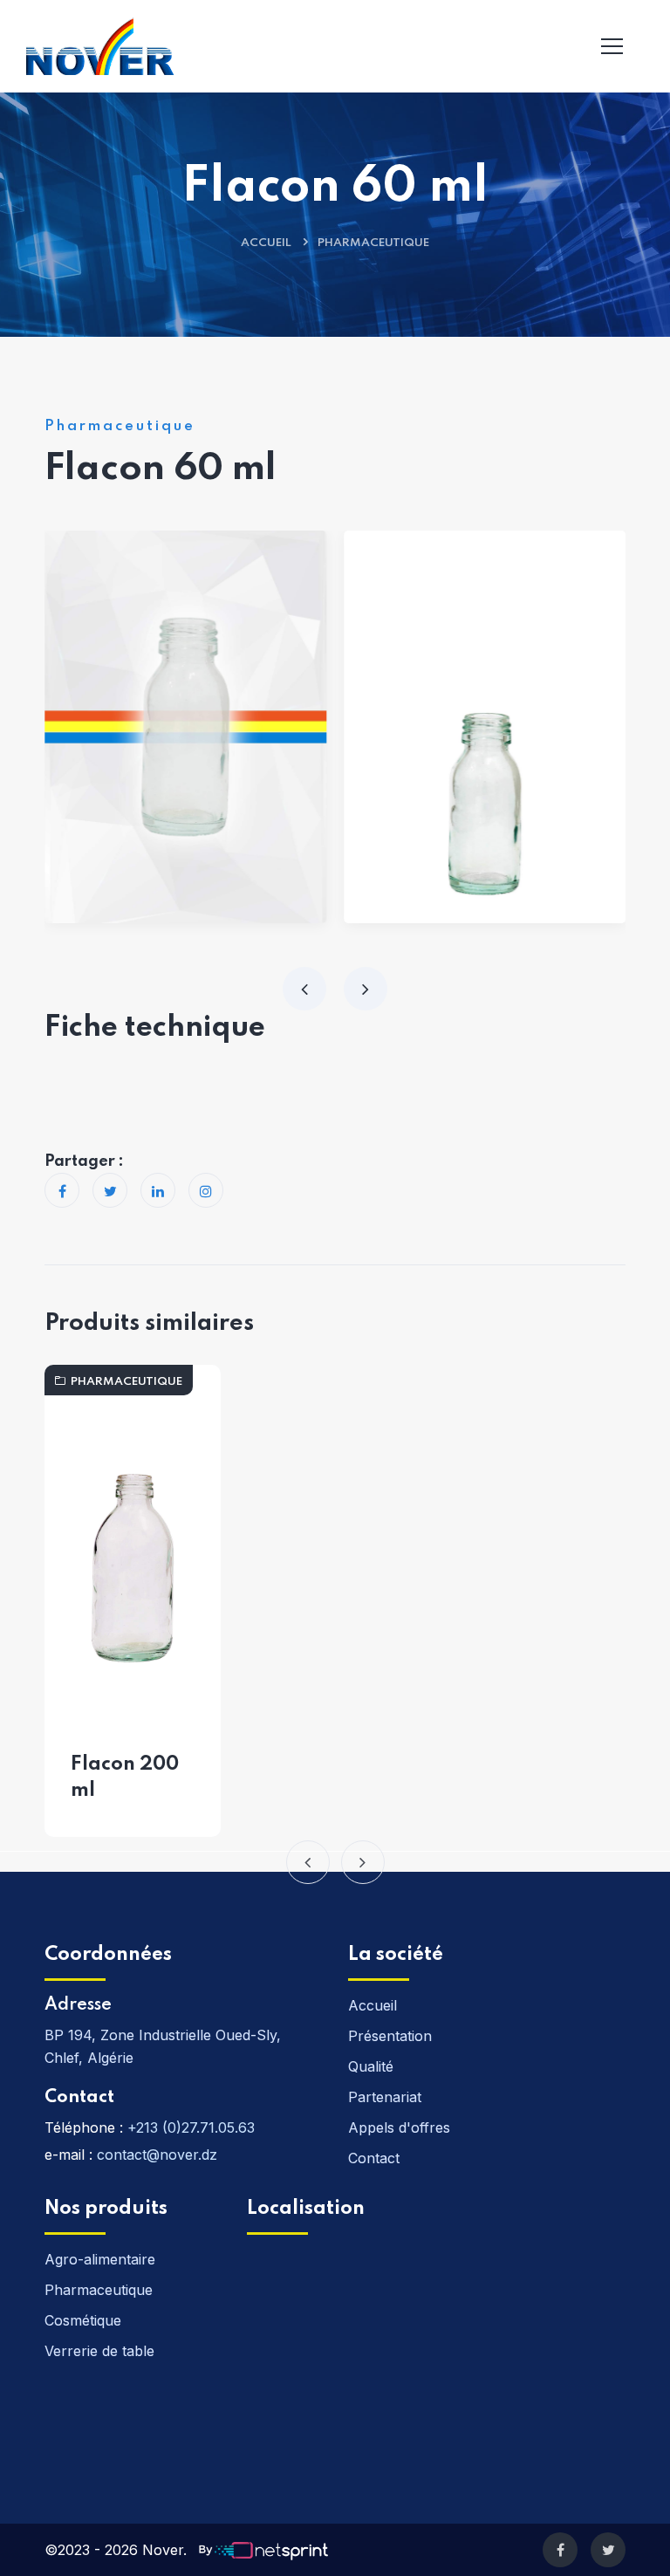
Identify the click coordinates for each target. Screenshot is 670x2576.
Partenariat (385, 2097)
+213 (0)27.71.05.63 (191, 2127)
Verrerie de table (99, 2351)
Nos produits (106, 2209)
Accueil (266, 243)
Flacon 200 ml (125, 1778)
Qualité (371, 2066)
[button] (308, 1862)
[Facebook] (560, 2550)
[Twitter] (608, 2550)
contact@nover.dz (157, 2155)
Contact (79, 2098)
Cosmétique (83, 2320)
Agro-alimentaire (100, 2259)
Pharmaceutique (373, 243)
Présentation (390, 2036)
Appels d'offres (399, 2127)
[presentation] (304, 989)
